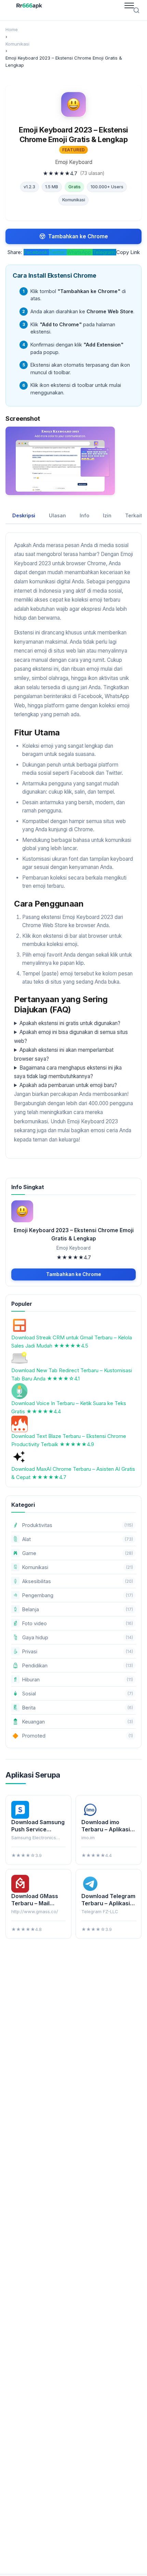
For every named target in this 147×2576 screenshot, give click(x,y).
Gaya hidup (78, 1637)
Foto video (78, 1623)
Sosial (78, 1694)
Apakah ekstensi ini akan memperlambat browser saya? (64, 1054)
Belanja (78, 1609)
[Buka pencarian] (136, 10)
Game (78, 1553)
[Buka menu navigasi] (129, 5)
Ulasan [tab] (57, 515)
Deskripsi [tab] (24, 515)
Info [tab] (84, 515)
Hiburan (78, 1680)
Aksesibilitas (78, 1581)
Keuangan (78, 1722)
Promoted (73, 1736)
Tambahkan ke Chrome (78, 236)
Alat (78, 1539)
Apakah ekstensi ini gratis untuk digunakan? (70, 1023)
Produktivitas (78, 1525)
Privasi (78, 1651)
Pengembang (78, 1595)
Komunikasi (74, 200)
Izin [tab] (107, 515)
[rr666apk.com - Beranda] (29, 5)
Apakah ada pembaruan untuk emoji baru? (68, 1085)
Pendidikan (78, 1665)
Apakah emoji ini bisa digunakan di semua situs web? (71, 1037)
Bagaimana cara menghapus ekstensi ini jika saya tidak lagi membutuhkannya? (68, 1072)
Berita (78, 1708)
